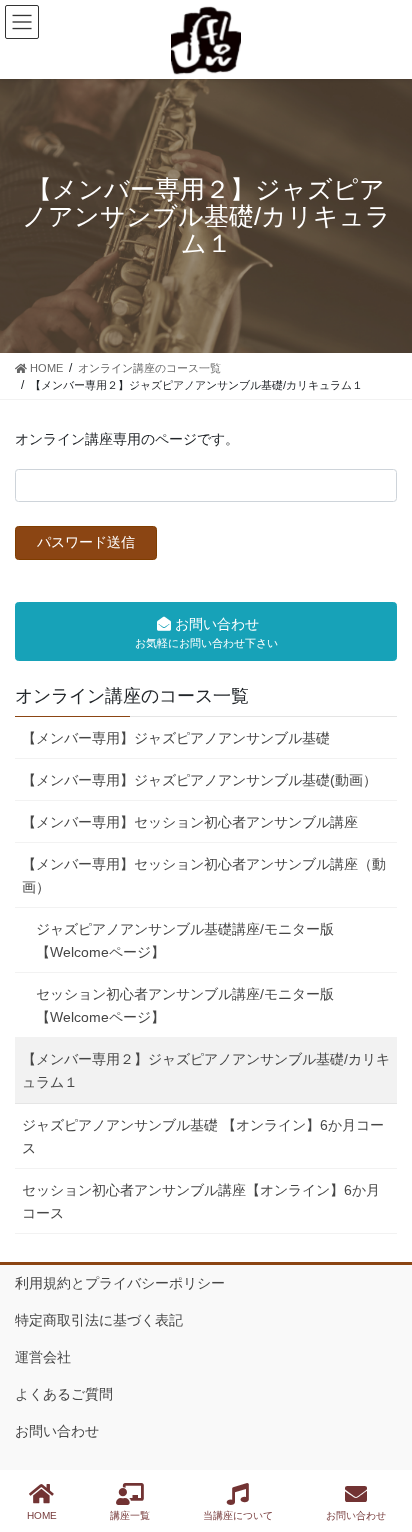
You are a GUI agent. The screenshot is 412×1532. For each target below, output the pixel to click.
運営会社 (43, 1357)
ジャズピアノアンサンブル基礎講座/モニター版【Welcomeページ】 (185, 940)
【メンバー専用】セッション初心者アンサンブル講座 (190, 822)
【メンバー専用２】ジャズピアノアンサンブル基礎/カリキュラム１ (206, 1070)
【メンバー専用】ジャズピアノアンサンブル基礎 (176, 738)
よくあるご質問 (64, 1394)
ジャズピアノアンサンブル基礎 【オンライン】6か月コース (203, 1136)
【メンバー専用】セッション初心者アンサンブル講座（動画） (204, 875)
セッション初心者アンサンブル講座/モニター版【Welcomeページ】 (185, 1005)
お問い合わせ (57, 1431)
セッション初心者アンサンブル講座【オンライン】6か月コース (201, 1201)
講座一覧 (130, 1515)
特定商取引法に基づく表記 (99, 1320)
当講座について (238, 1515)
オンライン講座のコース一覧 (132, 696)
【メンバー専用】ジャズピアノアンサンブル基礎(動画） (199, 780)
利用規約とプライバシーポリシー (120, 1283)
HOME (42, 1515)
